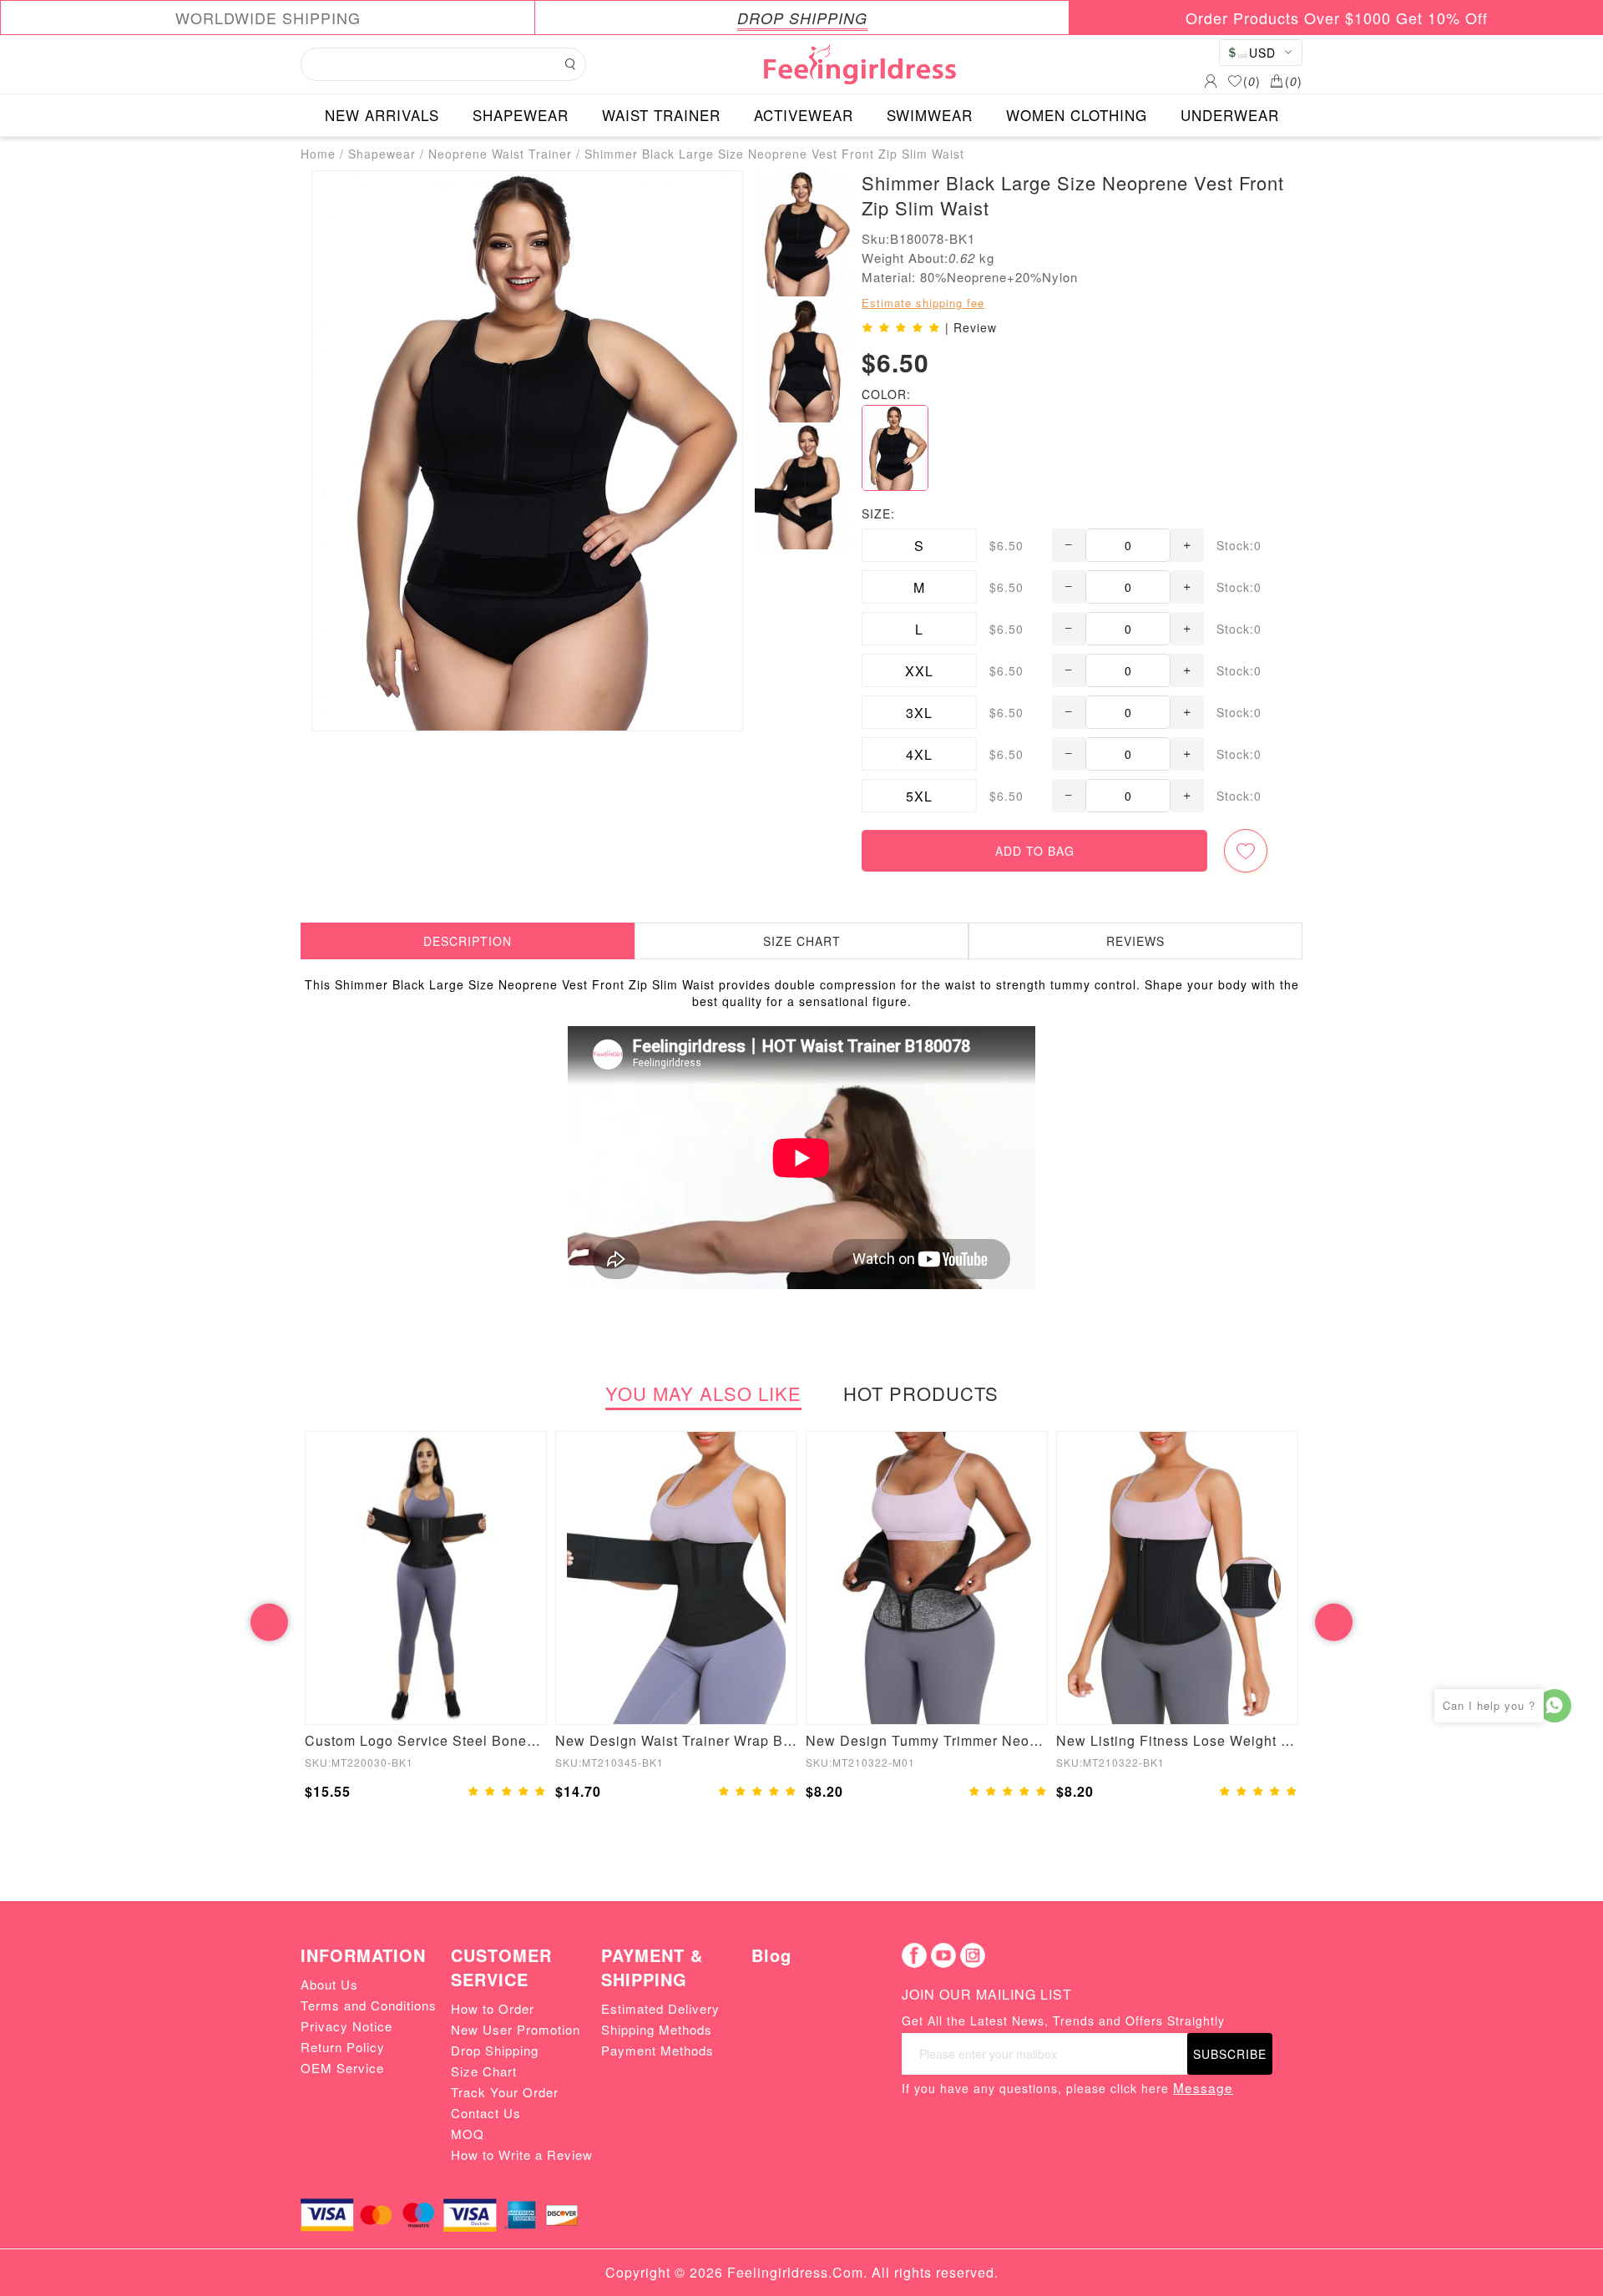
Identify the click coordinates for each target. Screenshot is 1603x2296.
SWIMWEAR (930, 115)
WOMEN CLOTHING (1077, 115)
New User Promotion (516, 2029)
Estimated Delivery (660, 2008)
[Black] (895, 448)
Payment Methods (657, 2050)
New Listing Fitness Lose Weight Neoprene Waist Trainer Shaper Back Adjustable (1177, 1740)
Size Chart (484, 2071)
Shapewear (382, 154)
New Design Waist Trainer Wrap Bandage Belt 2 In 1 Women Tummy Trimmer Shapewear (676, 1740)
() (1252, 81)
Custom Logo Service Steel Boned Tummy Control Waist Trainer (426, 1740)
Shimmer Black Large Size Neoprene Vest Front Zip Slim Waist (774, 154)
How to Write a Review (522, 2154)
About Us (329, 1984)
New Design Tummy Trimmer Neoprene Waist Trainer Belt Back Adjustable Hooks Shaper (927, 1740)
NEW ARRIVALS (382, 115)
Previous (269, 1623)
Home (318, 154)
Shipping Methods (657, 2029)
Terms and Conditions (369, 2005)
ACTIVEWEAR (804, 115)
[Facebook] (914, 1955)
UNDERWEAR (1230, 115)
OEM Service (342, 2068)
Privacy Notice (346, 2026)
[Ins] (973, 1955)
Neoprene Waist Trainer (500, 154)
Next (1334, 1623)
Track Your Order (505, 2092)
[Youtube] (943, 1955)
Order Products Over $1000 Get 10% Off (1337, 18)
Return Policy (343, 2047)
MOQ (468, 2134)
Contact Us (486, 2113)
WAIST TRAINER (661, 115)
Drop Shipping (495, 2050)
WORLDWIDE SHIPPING (268, 18)
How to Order (493, 2008)
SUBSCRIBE (1230, 2054)
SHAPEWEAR (521, 115)
